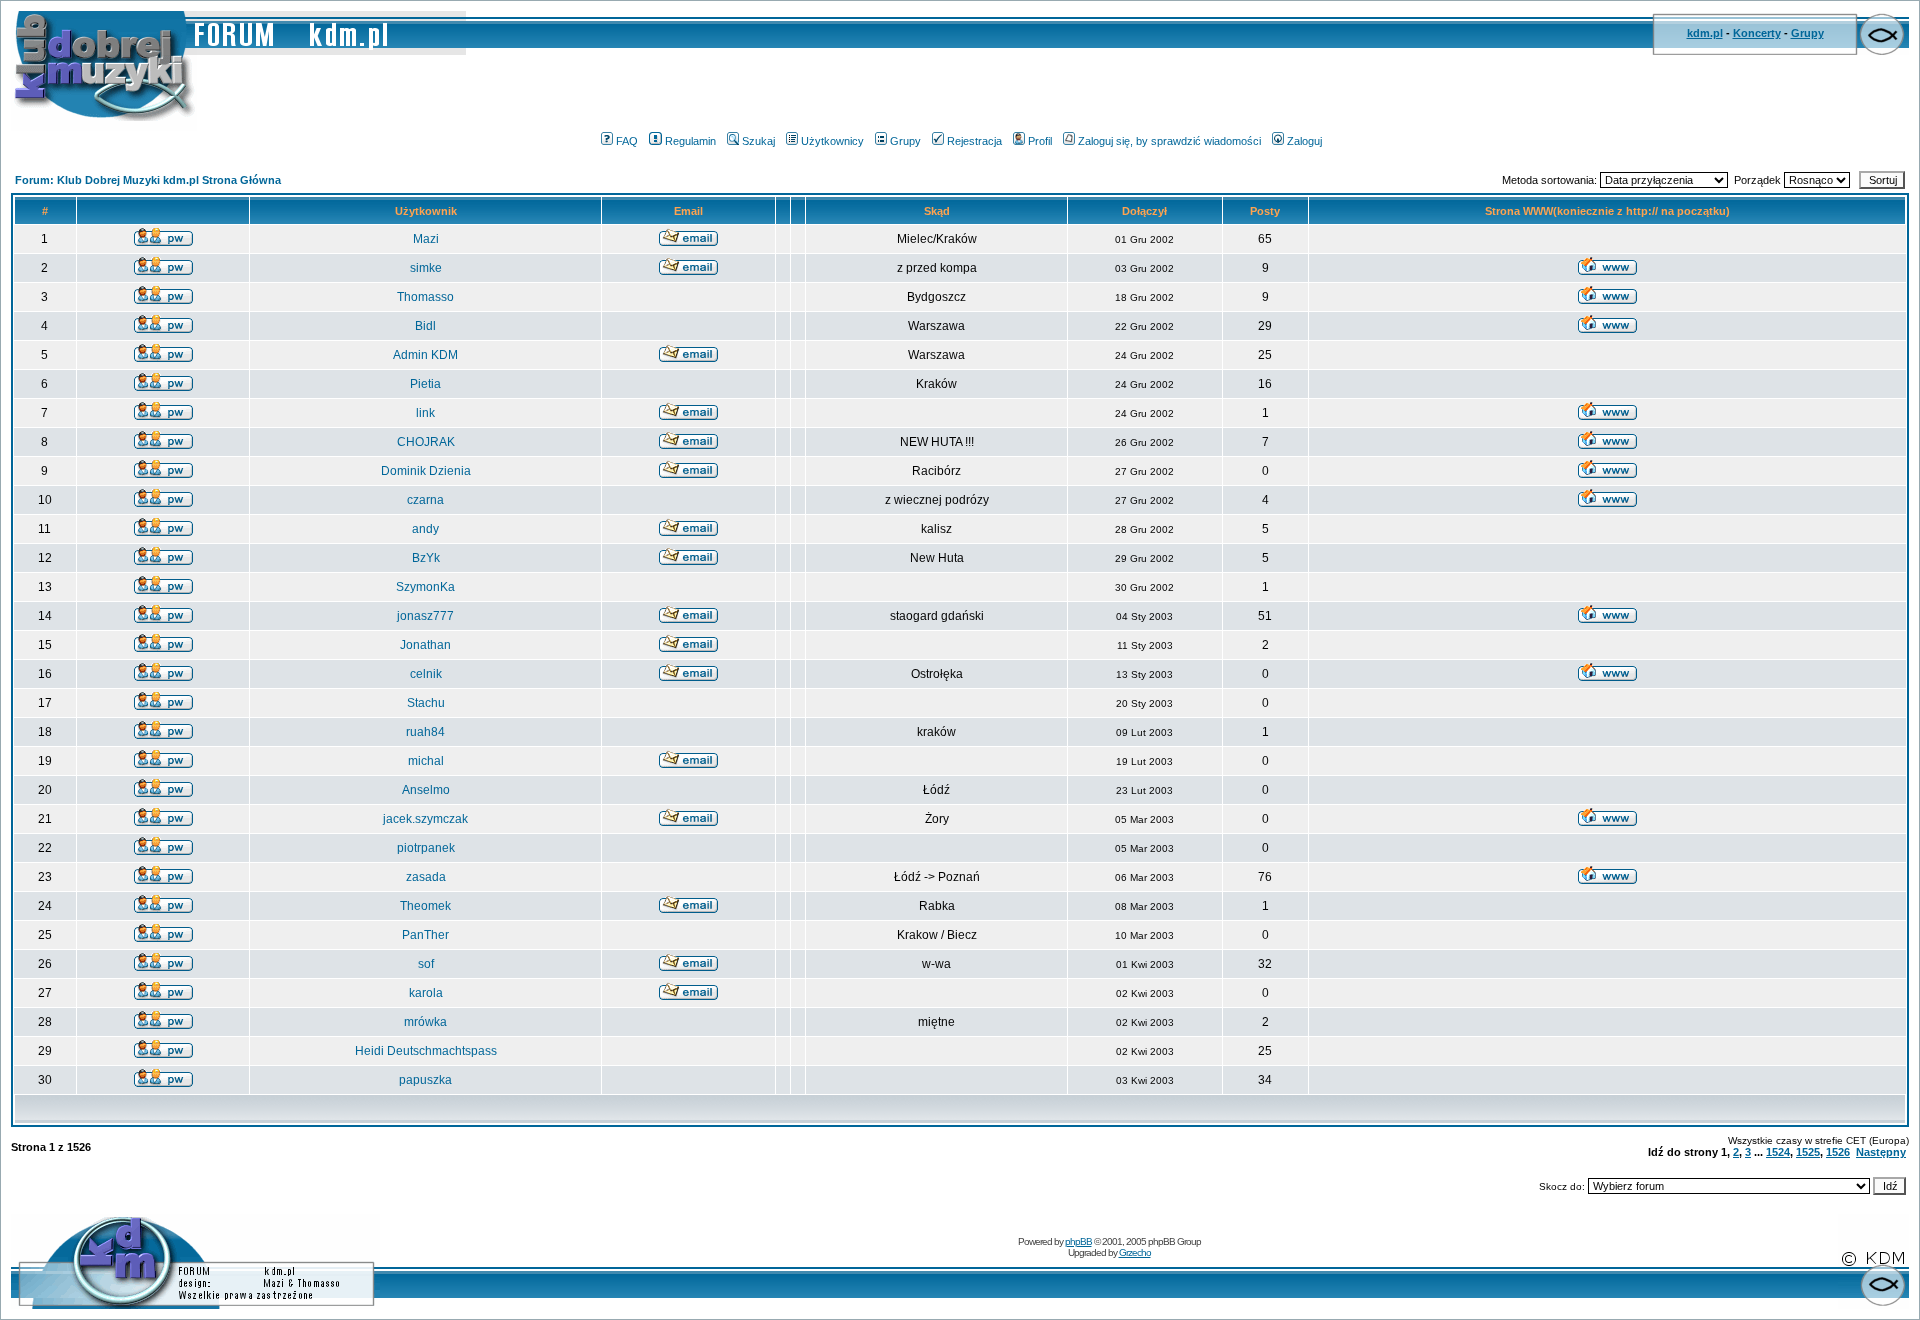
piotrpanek (426, 848)
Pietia (425, 384)
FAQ (627, 141)
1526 (1838, 1152)
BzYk (426, 558)
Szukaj (758, 141)
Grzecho (1135, 1252)
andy (425, 529)
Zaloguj (1304, 141)
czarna (425, 500)
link (425, 413)
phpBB (1078, 1241)
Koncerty (1757, 33)
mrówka (425, 1022)
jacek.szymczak (425, 819)
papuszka (425, 1080)
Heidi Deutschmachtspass (426, 1051)
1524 (1778, 1152)
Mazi (426, 239)
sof (426, 964)
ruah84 (425, 732)
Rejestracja (974, 141)
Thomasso (425, 297)
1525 (1808, 1152)
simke (426, 268)
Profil (1040, 141)
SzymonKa (425, 587)
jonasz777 (425, 616)
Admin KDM (425, 355)
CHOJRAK (426, 442)
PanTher (425, 935)
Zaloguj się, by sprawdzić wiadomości (1169, 141)
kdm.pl (1705, 33)
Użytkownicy (832, 141)
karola (426, 993)
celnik (426, 674)
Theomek (425, 906)
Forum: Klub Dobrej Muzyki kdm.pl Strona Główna (148, 180)
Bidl (425, 326)
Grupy (1807, 33)
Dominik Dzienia (426, 471)
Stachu (426, 703)
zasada (426, 877)
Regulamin (690, 141)
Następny (1881, 1152)
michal (426, 761)
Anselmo (426, 790)
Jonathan (425, 645)
